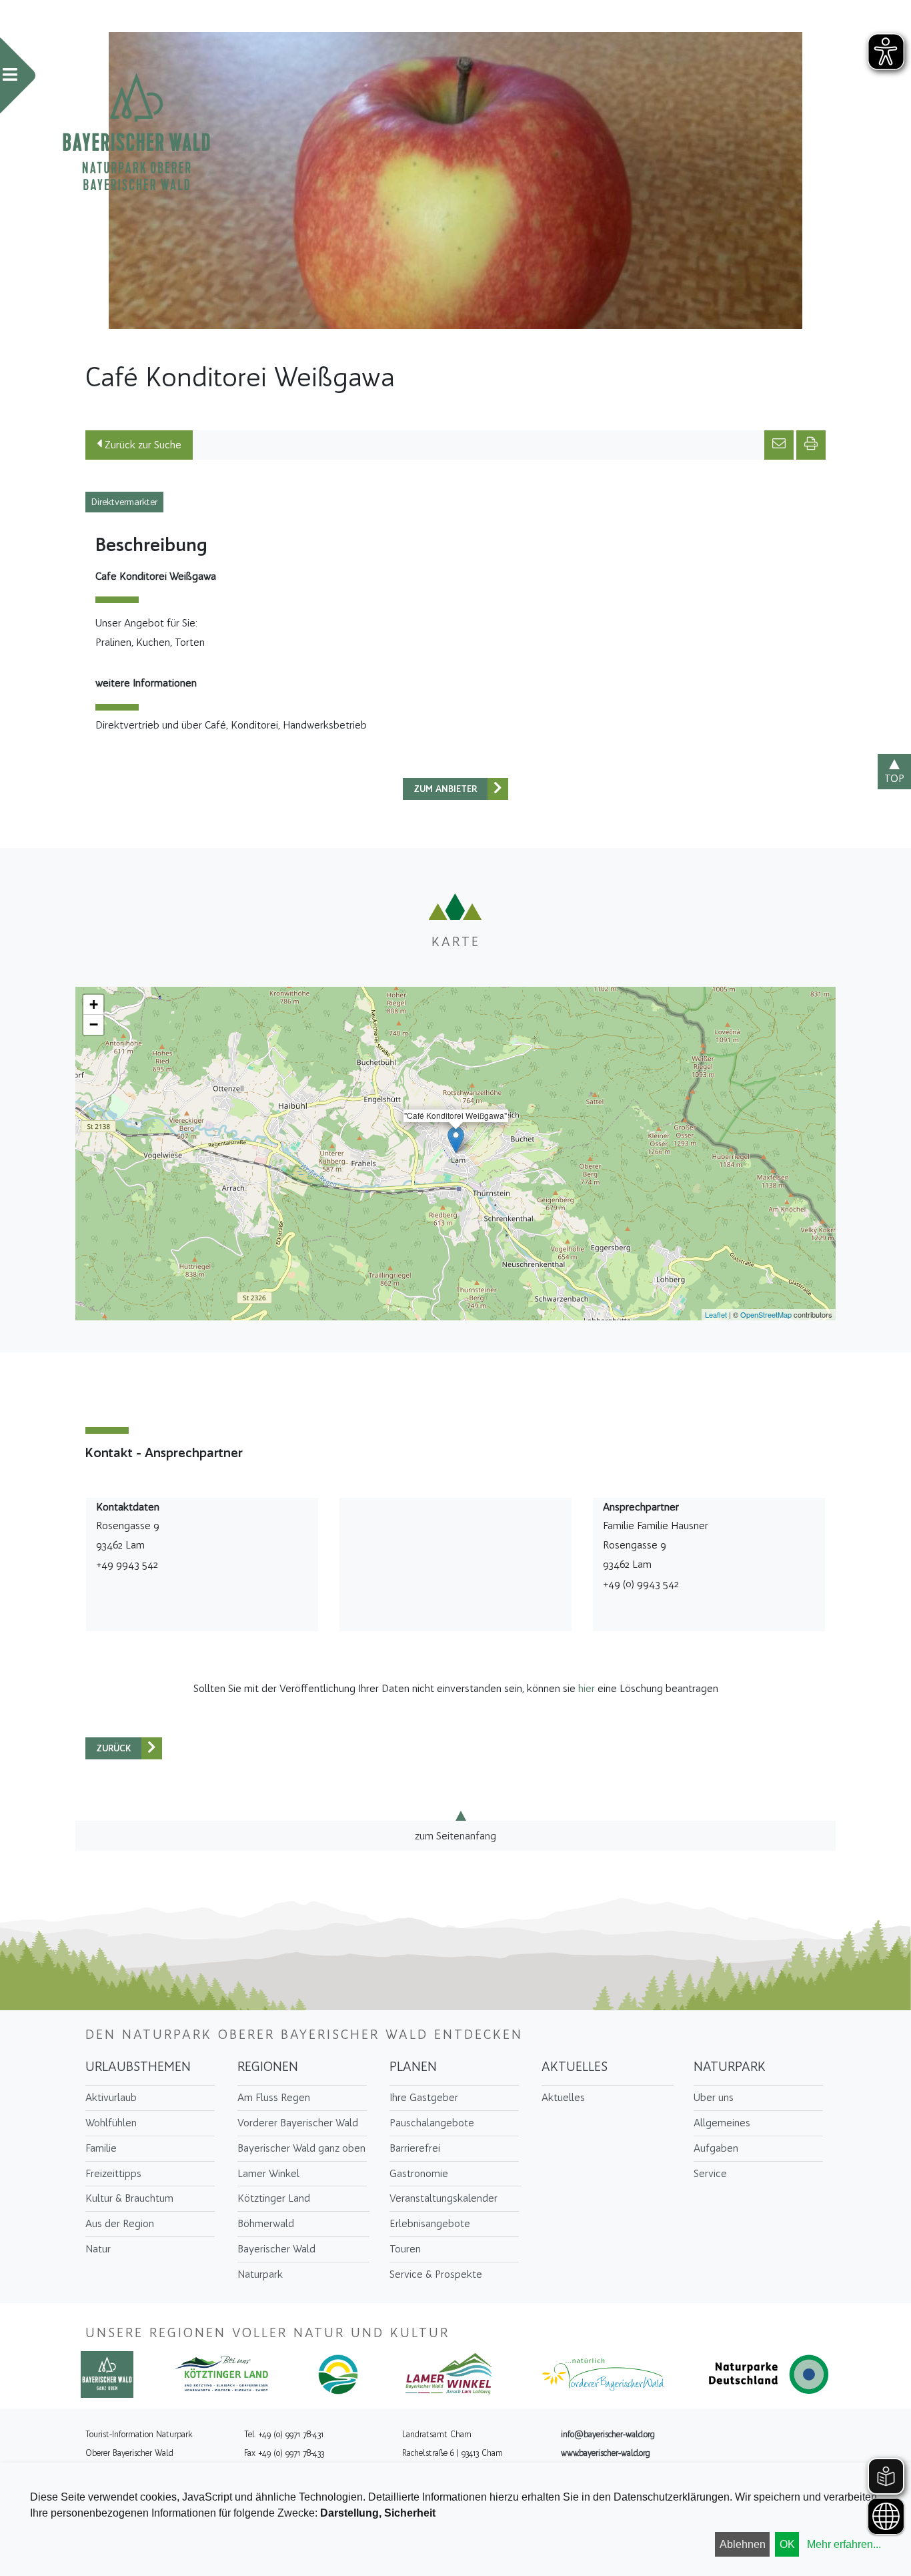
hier (587, 1688)
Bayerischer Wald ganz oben (301, 2148)
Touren (405, 2249)
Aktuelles (575, 2066)
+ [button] (94, 1004)
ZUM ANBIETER (445, 789)
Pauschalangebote (432, 2123)
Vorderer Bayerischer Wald (298, 2123)
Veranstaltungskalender (443, 2198)
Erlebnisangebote (430, 2223)
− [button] (94, 1024)
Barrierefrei (415, 2148)
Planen (413, 2066)
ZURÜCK (114, 1748)
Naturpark (260, 2274)
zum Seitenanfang (455, 1835)
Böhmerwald (266, 2223)
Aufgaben (716, 2148)
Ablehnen (743, 2544)
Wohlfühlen (111, 2123)
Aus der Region (120, 2223)
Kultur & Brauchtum (129, 2198)
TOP (894, 778)
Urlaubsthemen (138, 2066)
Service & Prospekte (436, 2274)
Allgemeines (722, 2123)
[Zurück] (498, 789)
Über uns (714, 2097)
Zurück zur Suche (142, 445)
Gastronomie (419, 2173)
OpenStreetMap (766, 1314)
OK (787, 2544)
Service (710, 2173)
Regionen (268, 2066)
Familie (101, 2148)
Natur (98, 2249)
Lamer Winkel (268, 2173)
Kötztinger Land (274, 2198)
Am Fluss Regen (274, 2097)
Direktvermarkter (124, 502)
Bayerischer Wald (276, 2249)
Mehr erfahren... (844, 2544)
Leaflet (716, 1314)
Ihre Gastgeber (424, 2097)
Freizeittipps (113, 2173)
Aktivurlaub (111, 2097)
